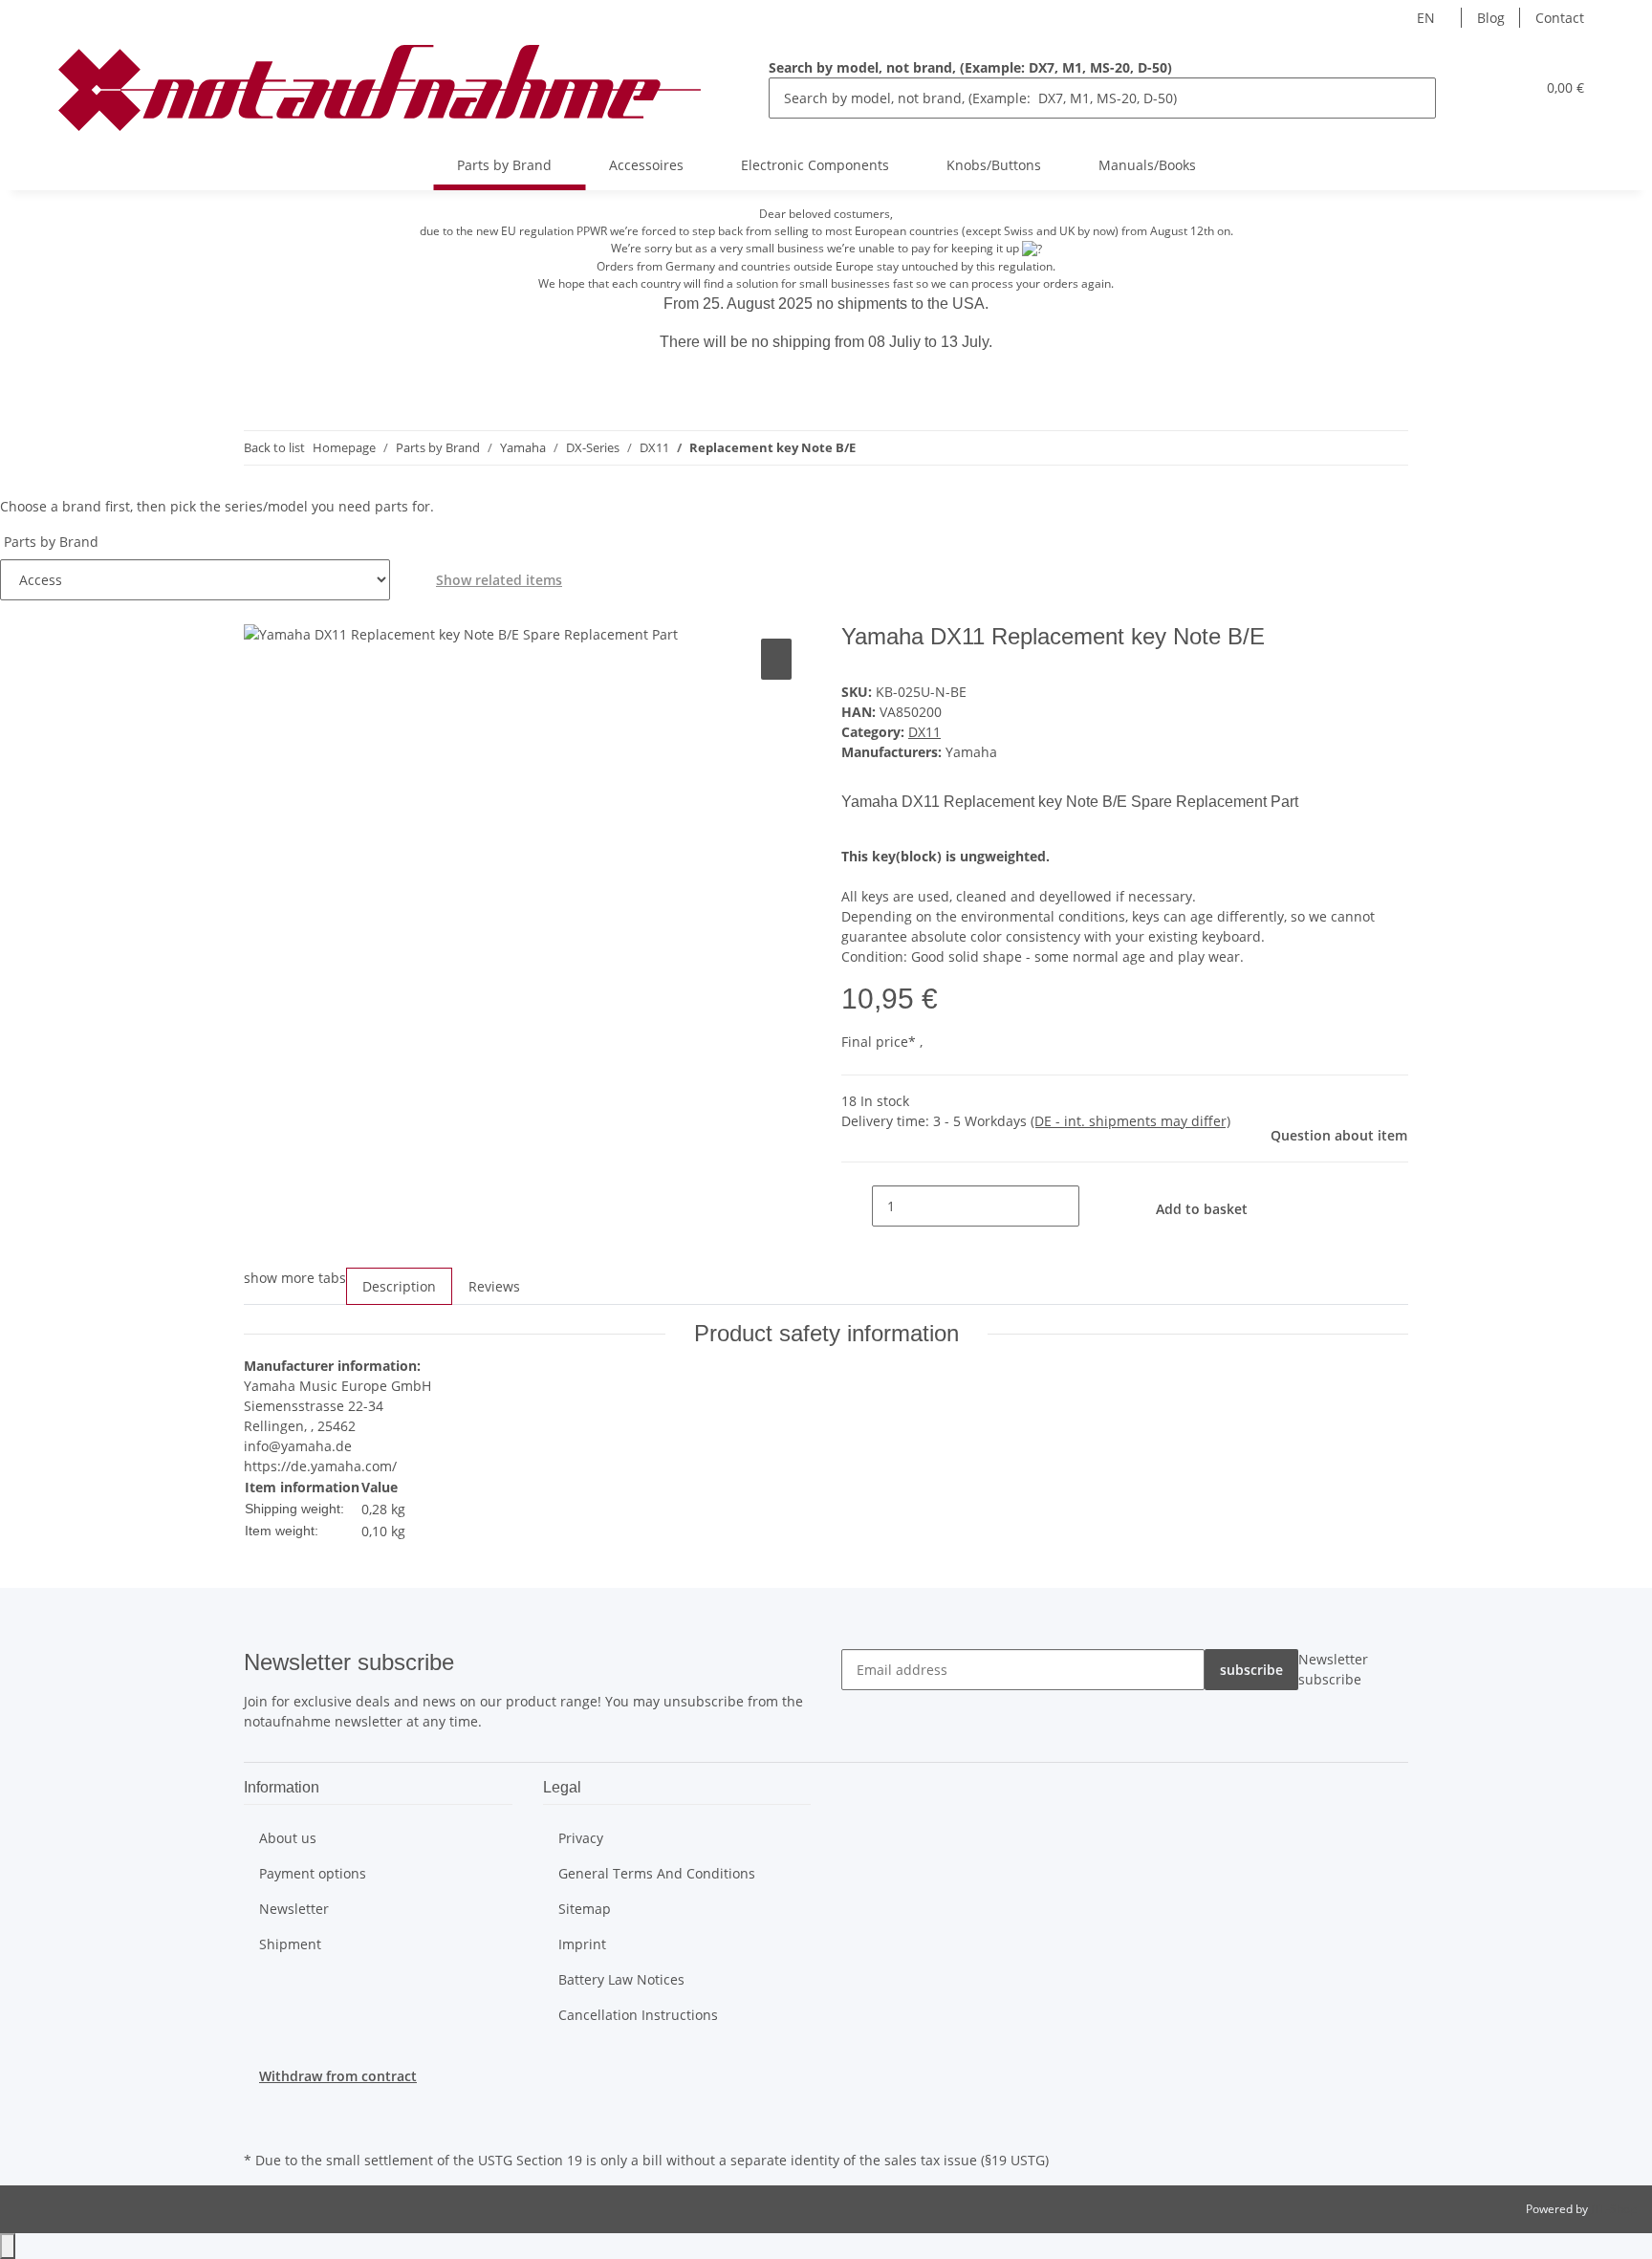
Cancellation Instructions (638, 2015)
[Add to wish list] (776, 659)
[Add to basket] (259, 613)
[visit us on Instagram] (259, 2124)
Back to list (274, 447)
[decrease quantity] (857, 1206)
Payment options (313, 1873)
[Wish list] (1512, 87)
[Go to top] (8, 2246)
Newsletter (294, 1909)
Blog (1491, 18)
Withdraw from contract (338, 2076)
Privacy (581, 1838)
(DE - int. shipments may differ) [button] (1130, 1121)
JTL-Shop (1614, 2209)
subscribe (1251, 1670)
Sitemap (585, 1909)
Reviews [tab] (494, 1286)
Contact (1560, 18)
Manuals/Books (1147, 165)
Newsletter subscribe (1333, 1669)
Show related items (499, 580)
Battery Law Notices (621, 1979)
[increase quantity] (1095, 1206)
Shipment (290, 1944)
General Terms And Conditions (657, 1873)
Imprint (582, 1944)
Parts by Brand (49, 542)
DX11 (924, 732)
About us (288, 1838)
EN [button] (1428, 18)
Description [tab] (399, 1286)
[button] (1482, 87)
